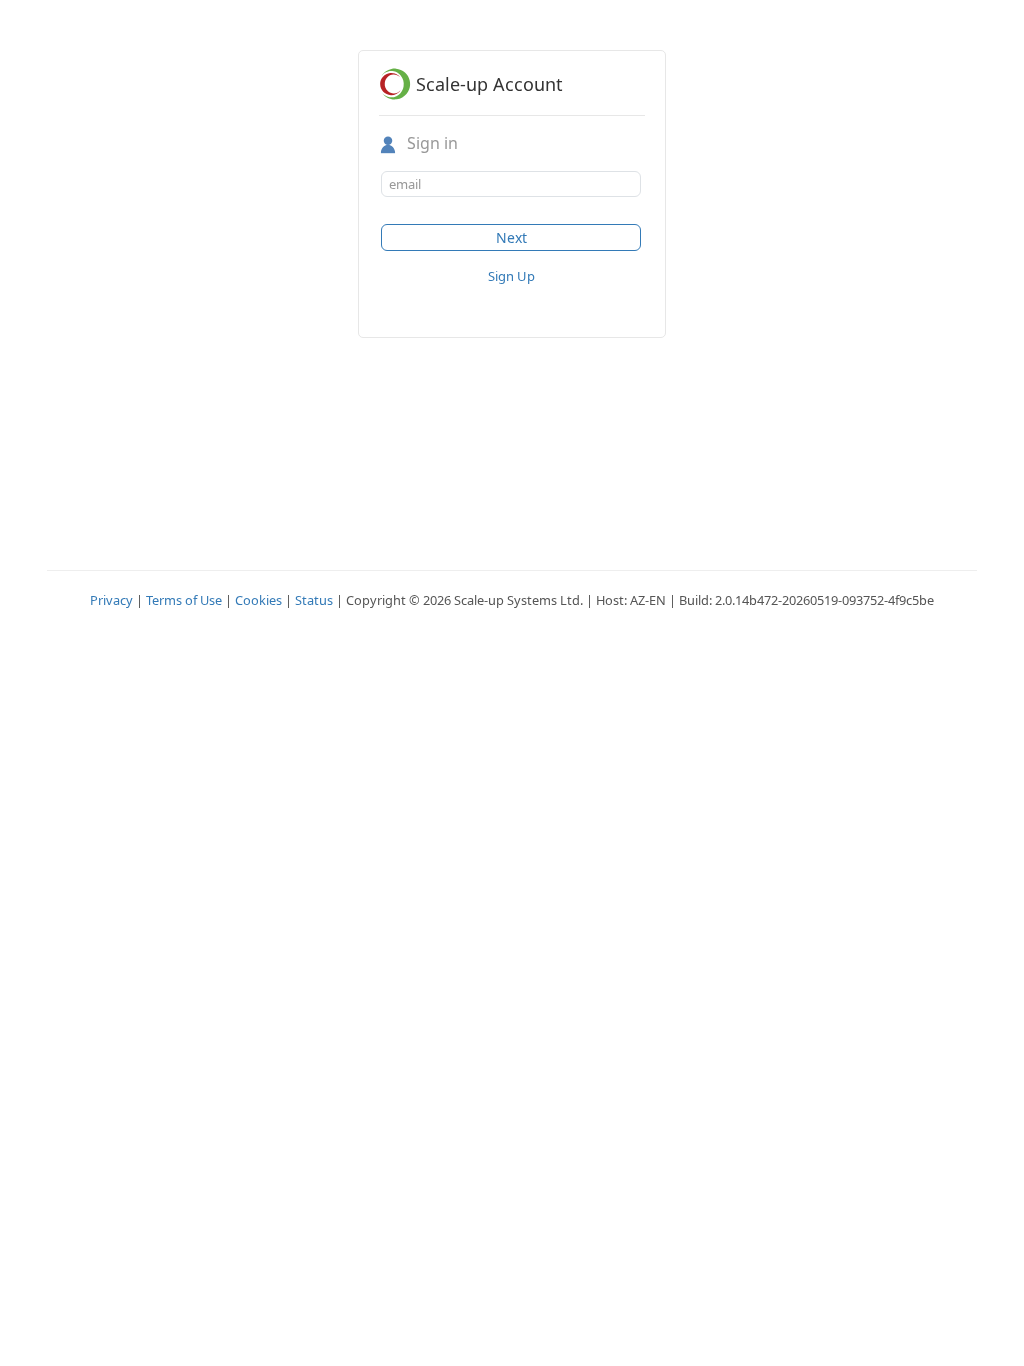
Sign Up (511, 276)
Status (314, 600)
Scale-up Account (489, 84)
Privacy (111, 600)
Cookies (258, 600)
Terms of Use (184, 600)
